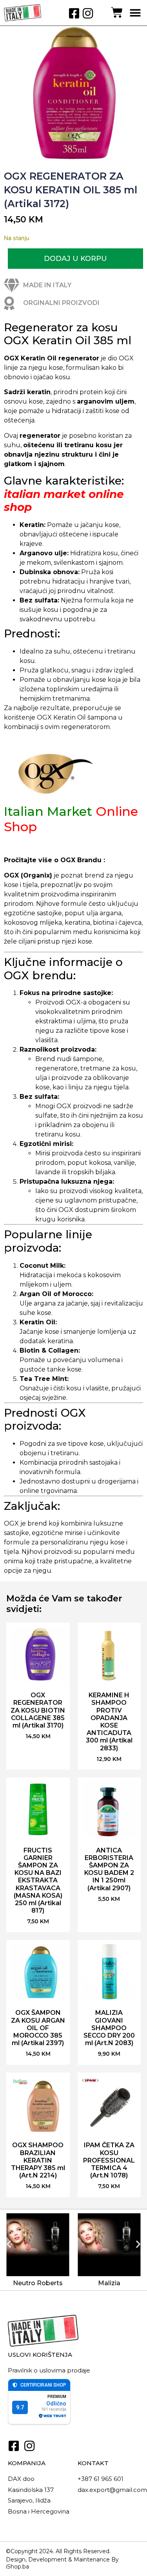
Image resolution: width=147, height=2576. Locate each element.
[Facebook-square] (74, 13)
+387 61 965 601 (101, 2479)
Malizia (109, 2283)
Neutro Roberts (38, 2283)
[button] (135, 13)
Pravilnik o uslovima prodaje (49, 2370)
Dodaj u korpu (75, 259)
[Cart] (117, 13)
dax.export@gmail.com (112, 2490)
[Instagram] (88, 13)
